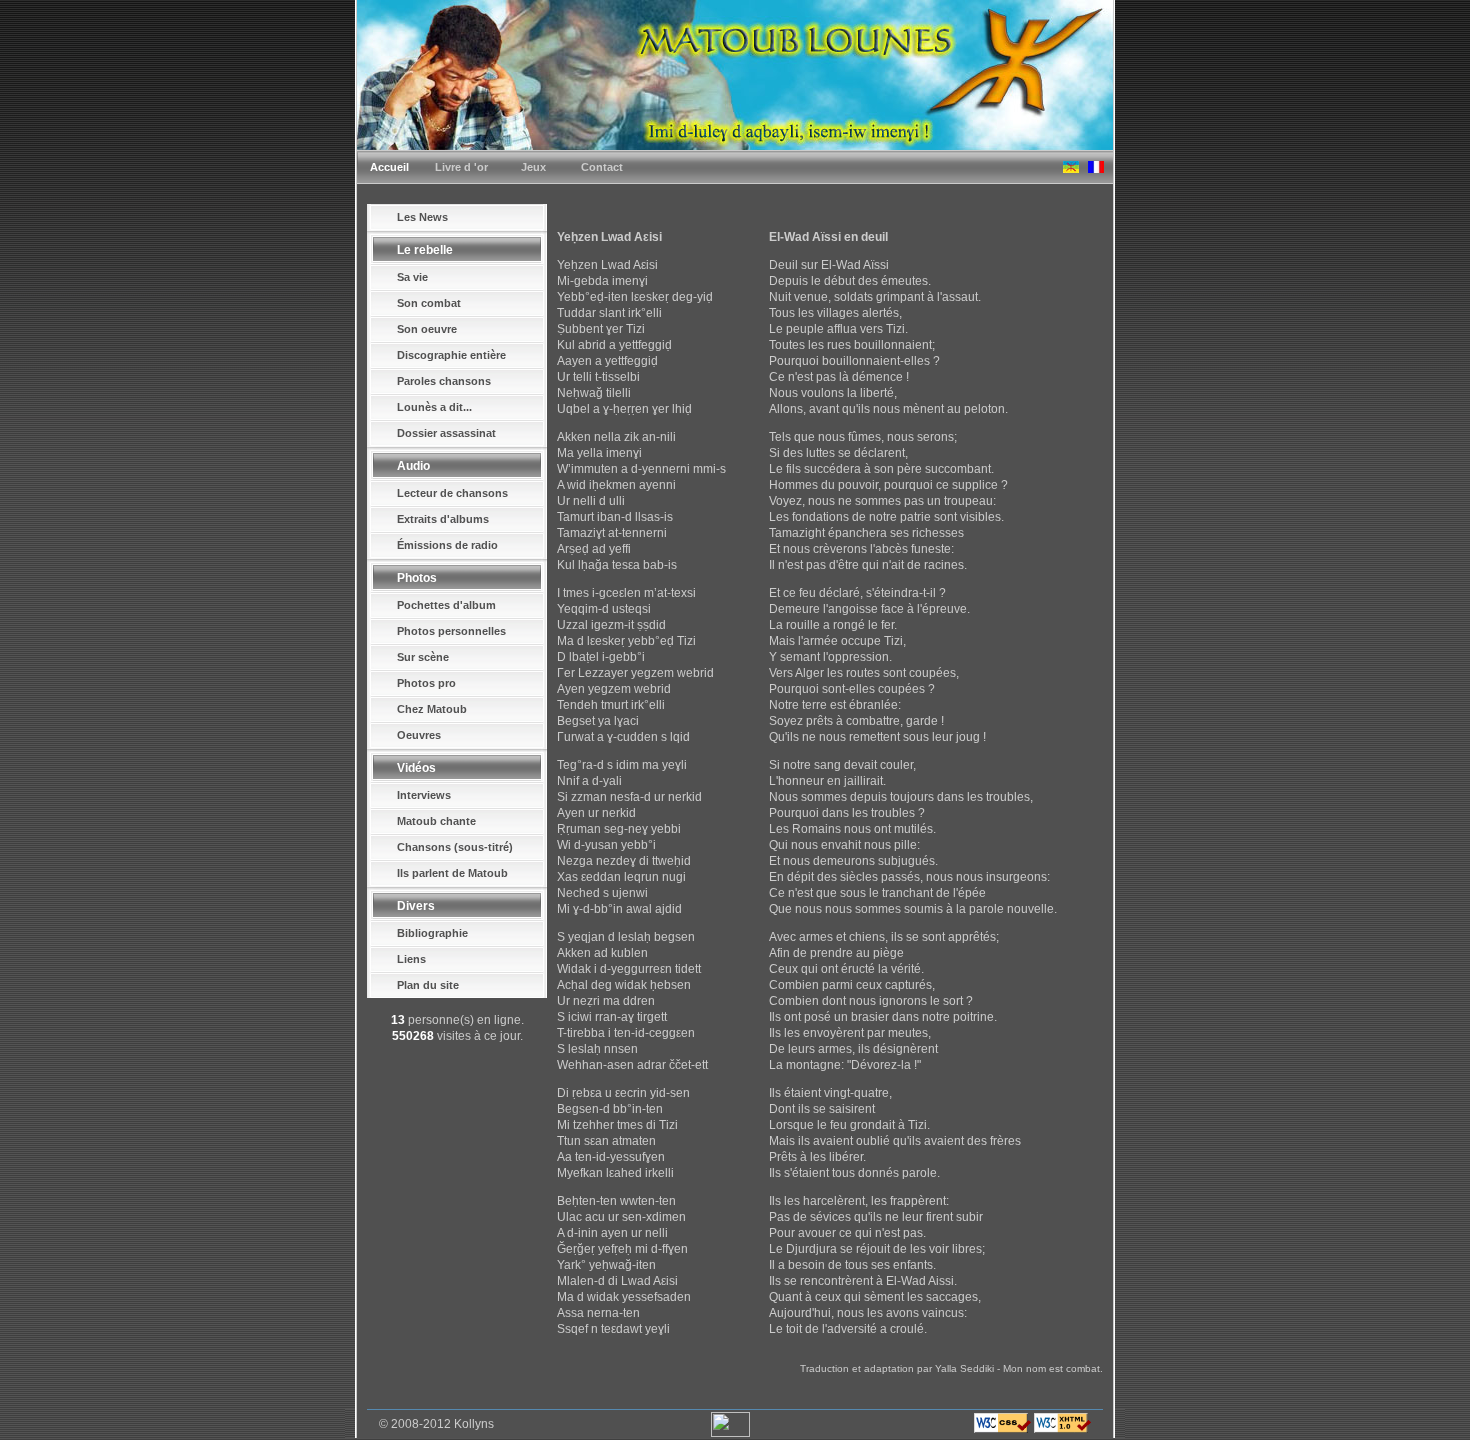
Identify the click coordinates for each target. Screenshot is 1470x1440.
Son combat (429, 303)
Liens (411, 959)
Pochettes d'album (446, 605)
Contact (602, 167)
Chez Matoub (432, 709)
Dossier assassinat (446, 433)
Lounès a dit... (434, 407)
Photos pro (426, 683)
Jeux (533, 167)
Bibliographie (432, 933)
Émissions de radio (447, 545)
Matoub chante (436, 821)
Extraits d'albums (443, 519)
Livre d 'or (461, 167)
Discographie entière (451, 355)
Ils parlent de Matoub (452, 873)
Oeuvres (419, 735)
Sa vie (412, 277)
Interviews (424, 795)
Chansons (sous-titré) (455, 847)
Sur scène (423, 657)
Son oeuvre (427, 329)
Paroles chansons (444, 381)
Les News (422, 217)
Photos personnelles (451, 631)
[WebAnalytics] (730, 1433)
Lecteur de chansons (452, 493)
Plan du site (428, 985)
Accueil (389, 167)
